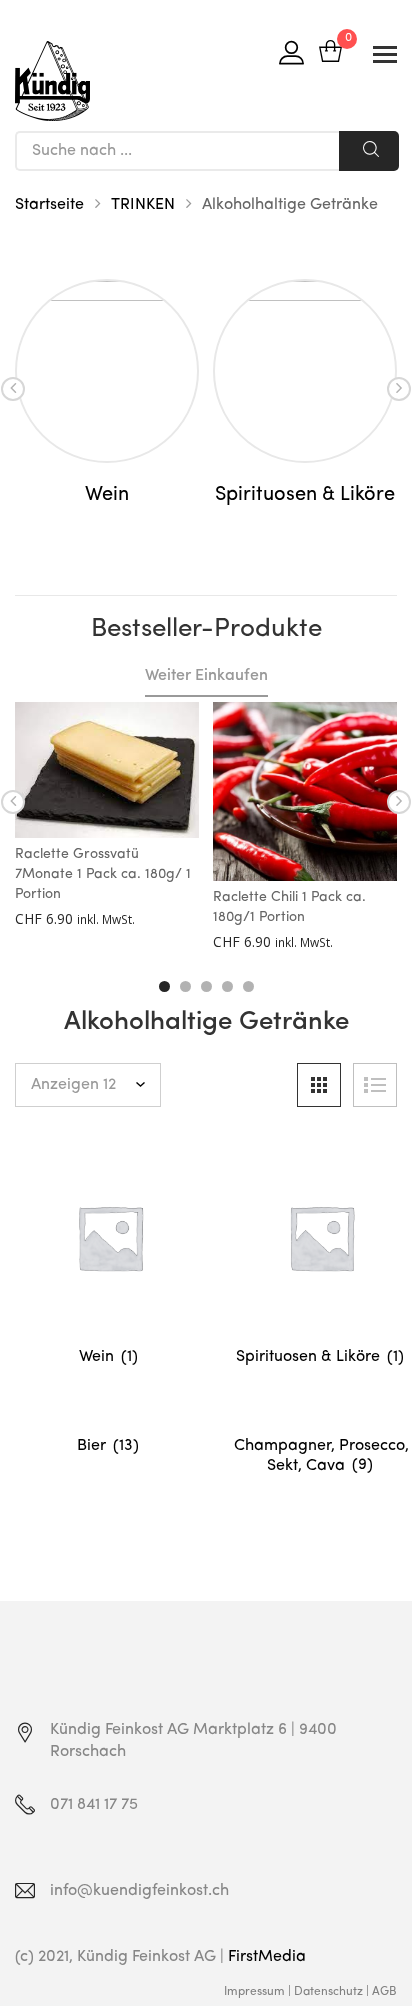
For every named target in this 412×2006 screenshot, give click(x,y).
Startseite (49, 205)
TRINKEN (143, 205)
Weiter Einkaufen (206, 676)
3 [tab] (206, 986)
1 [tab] (164, 986)
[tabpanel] (107, 393)
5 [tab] (248, 986)
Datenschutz (328, 1992)
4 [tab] (227, 986)
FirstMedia (267, 1957)
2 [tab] (185, 986)
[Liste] (375, 1085)
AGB (384, 1992)
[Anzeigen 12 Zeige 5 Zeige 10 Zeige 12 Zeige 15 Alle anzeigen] (88, 1085)
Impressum (254, 1992)
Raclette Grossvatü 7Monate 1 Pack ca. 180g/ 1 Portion (103, 874)
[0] (330, 53)
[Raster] (319, 1085)
